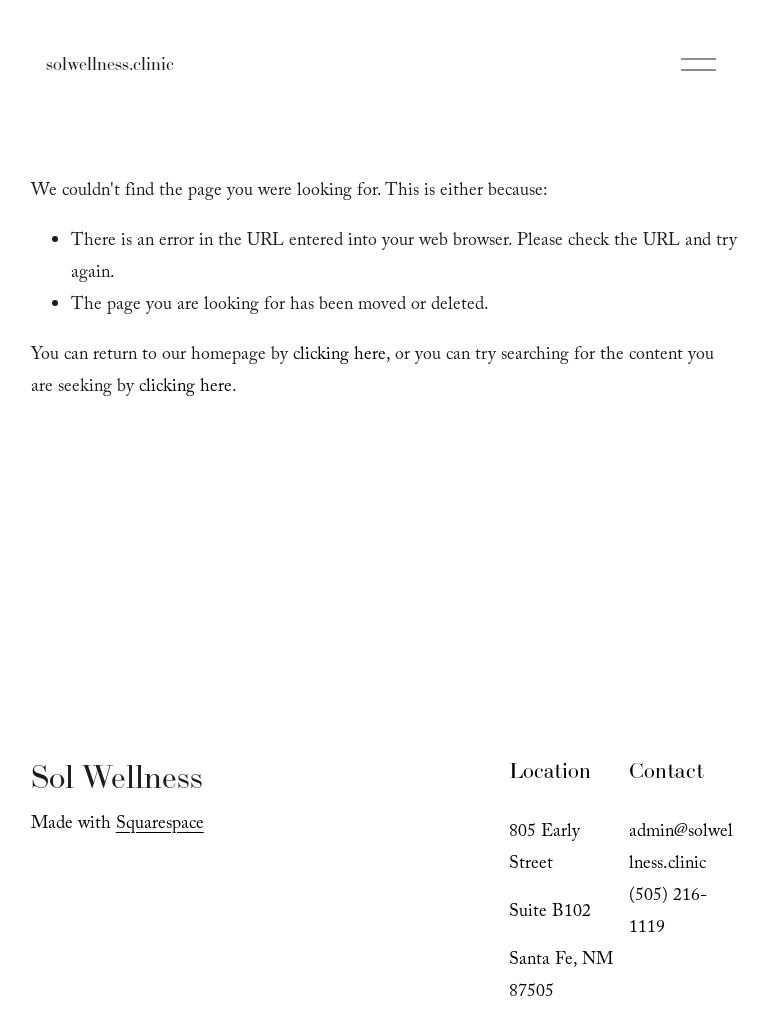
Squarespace (160, 825)
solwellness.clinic (110, 63)
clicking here (339, 356)
